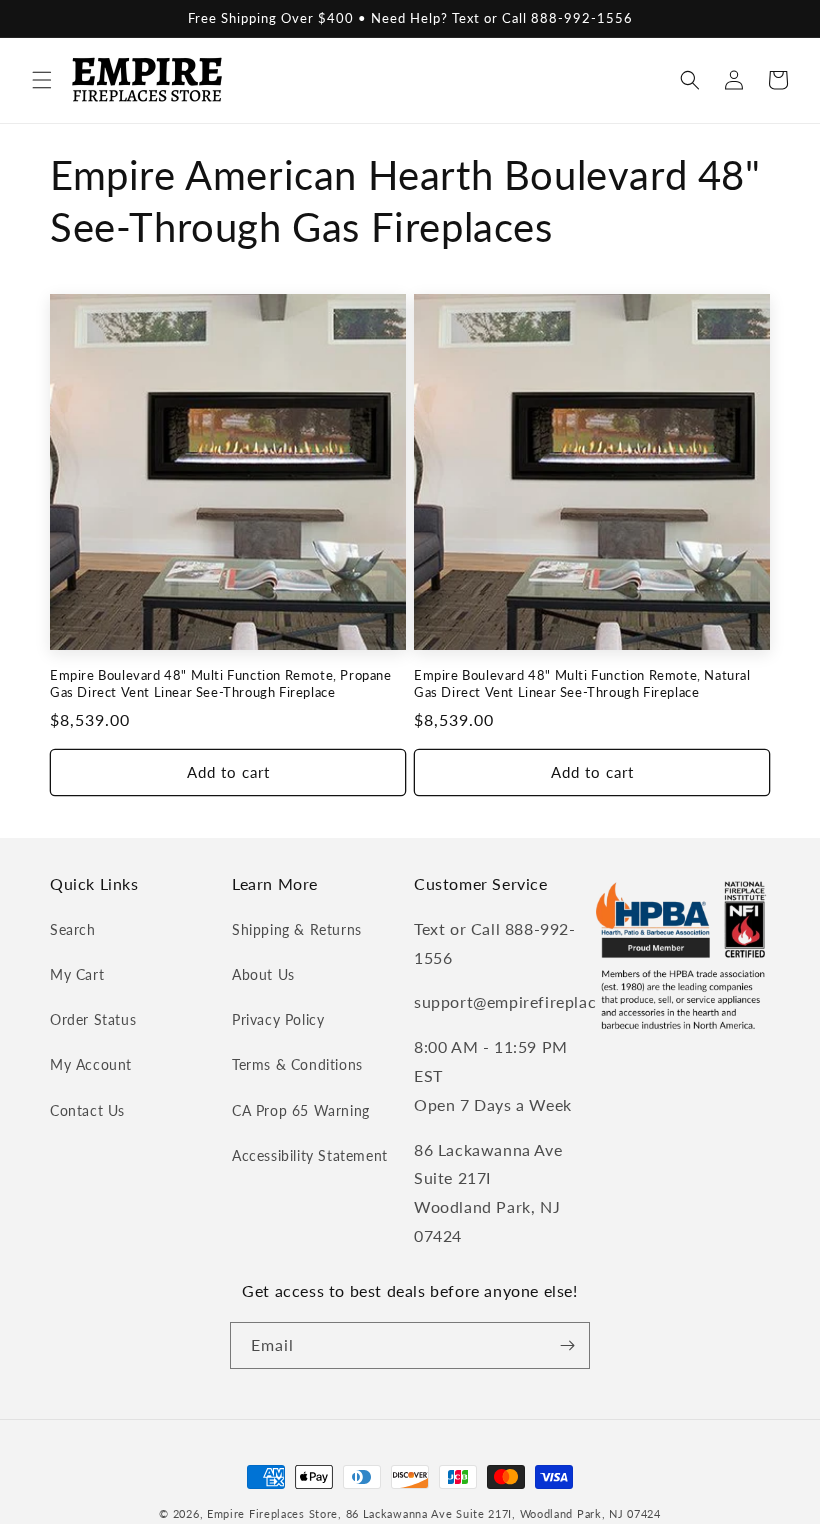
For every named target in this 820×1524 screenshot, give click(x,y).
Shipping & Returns (297, 929)
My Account (91, 1064)
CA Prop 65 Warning (301, 1110)
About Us (263, 974)
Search (73, 929)
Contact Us (87, 1110)
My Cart (77, 974)
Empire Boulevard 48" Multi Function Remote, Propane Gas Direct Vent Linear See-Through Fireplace (221, 683)
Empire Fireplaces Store (272, 1513)
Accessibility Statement (310, 1155)
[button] (42, 80)
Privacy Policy (278, 1019)
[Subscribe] (567, 1345)
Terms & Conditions (297, 1064)
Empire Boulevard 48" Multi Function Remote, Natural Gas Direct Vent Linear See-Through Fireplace (582, 683)
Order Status (93, 1019)
